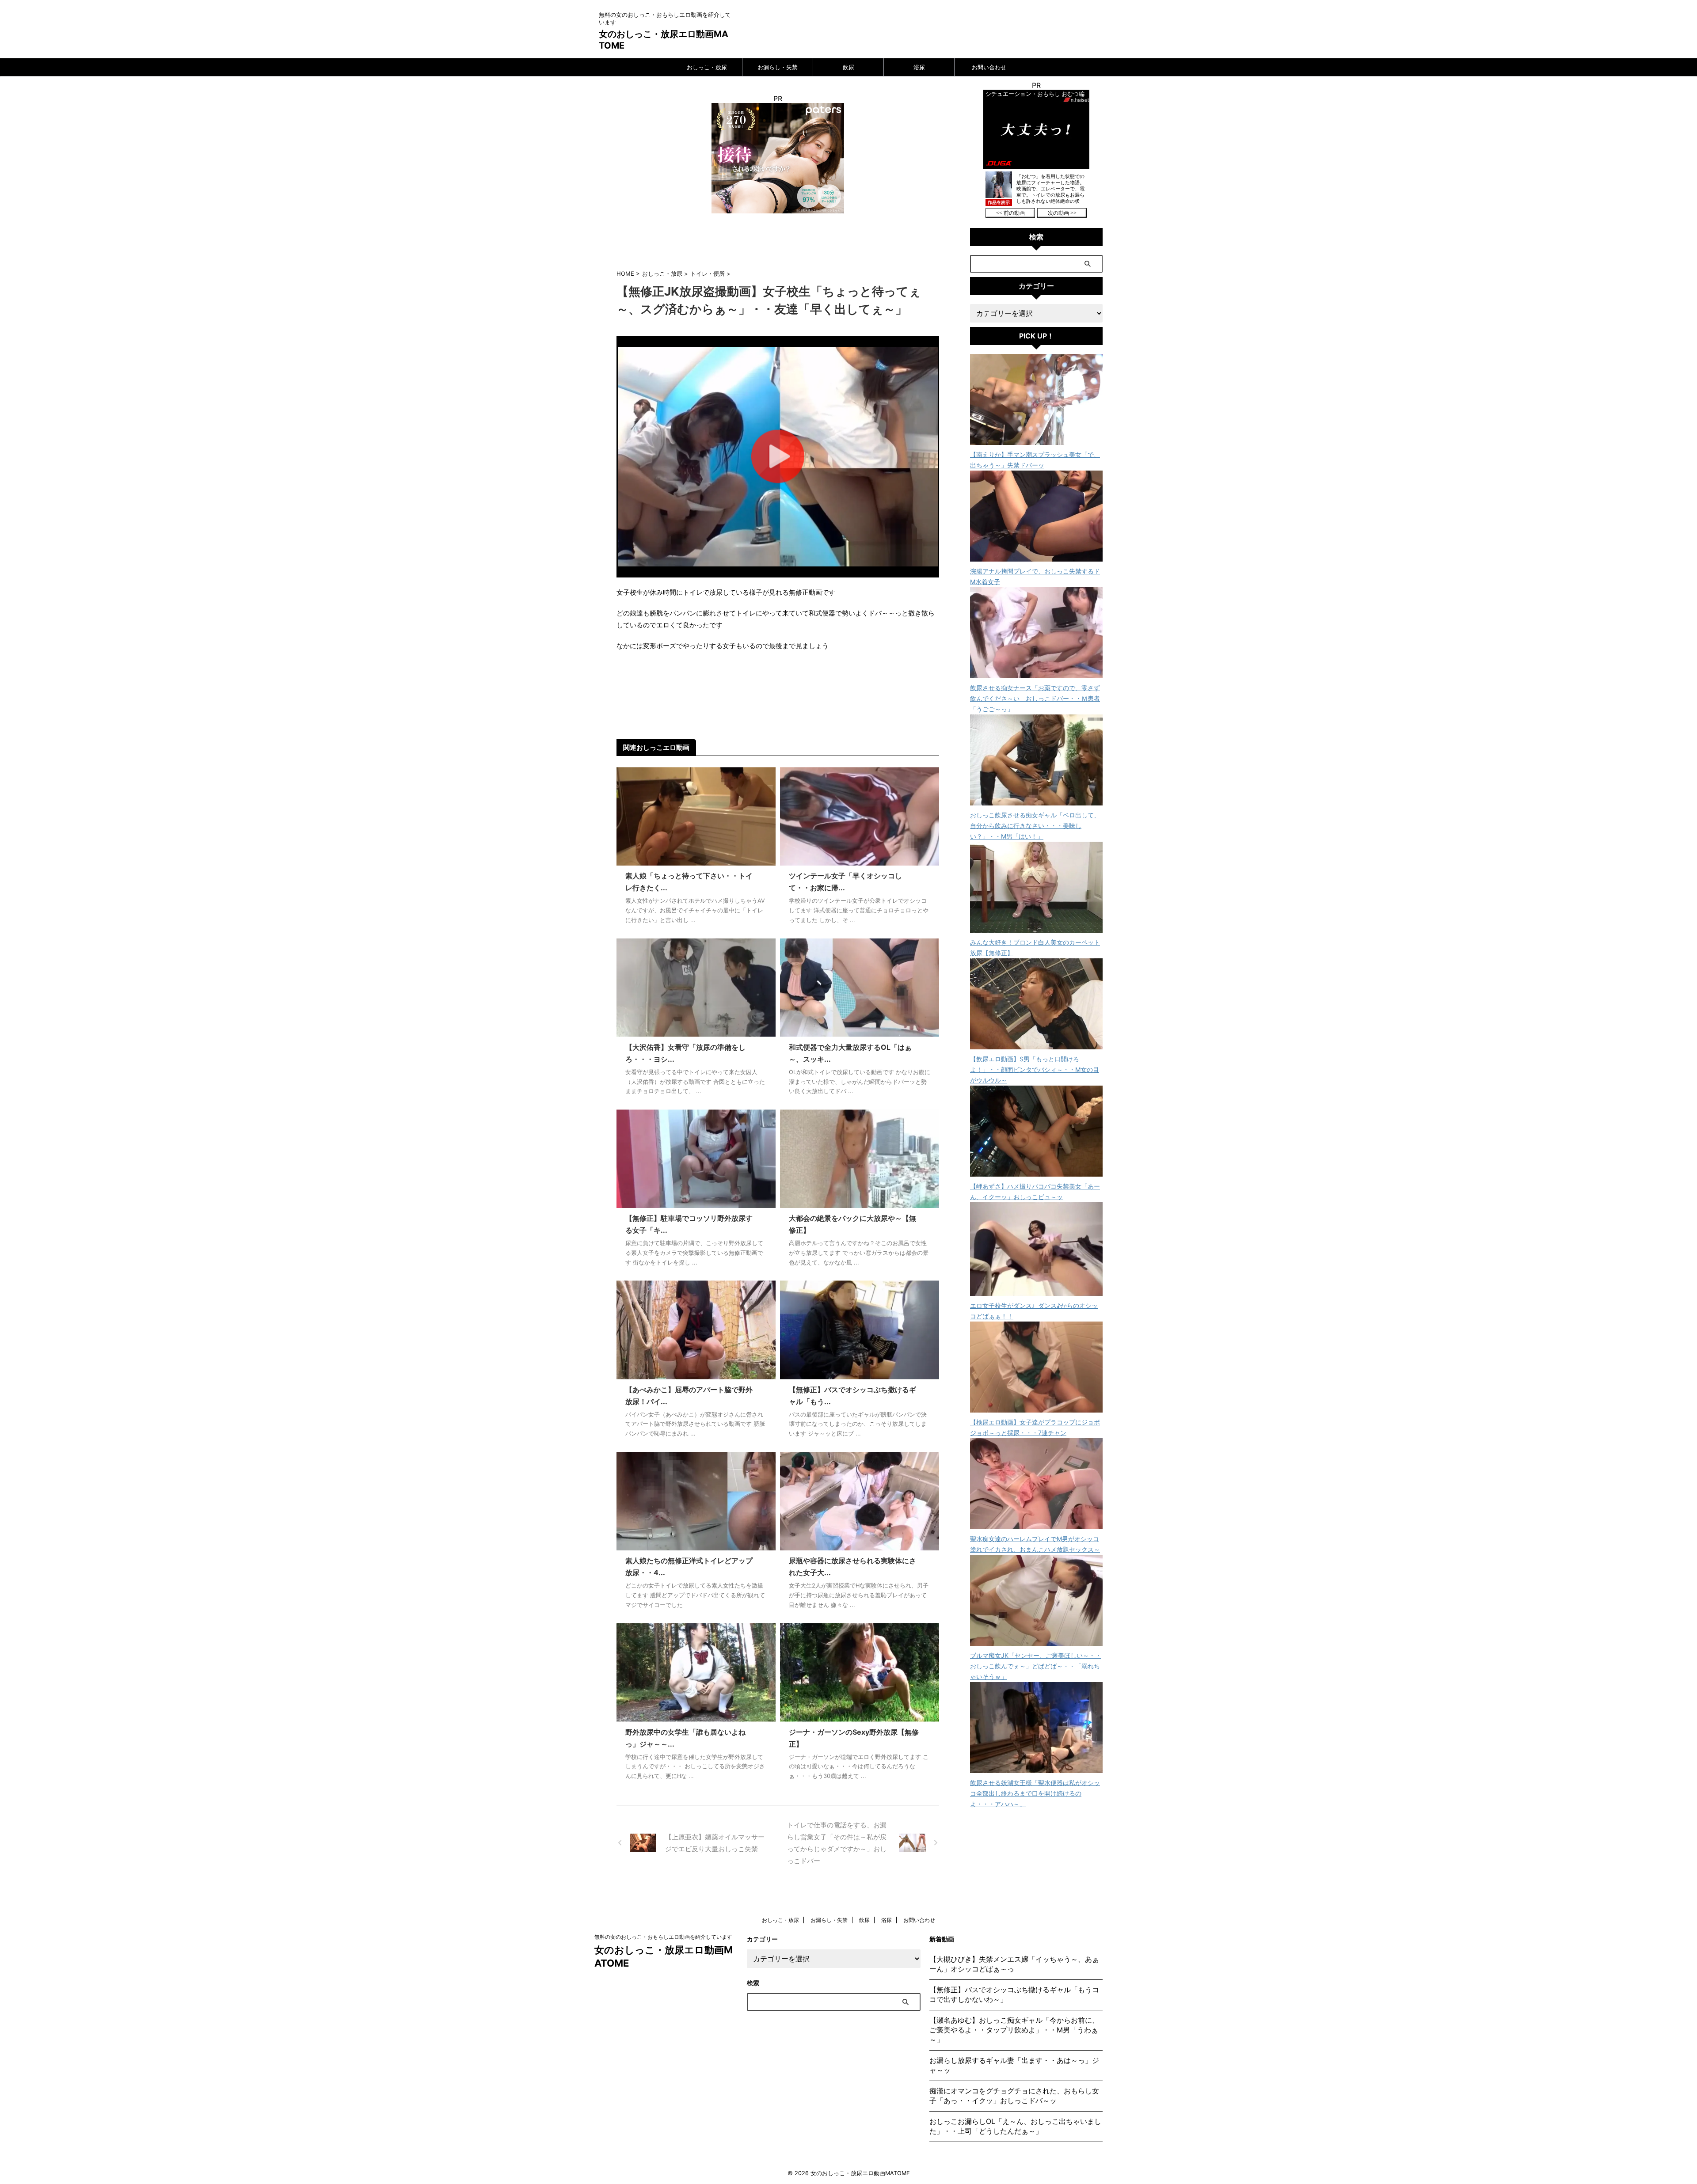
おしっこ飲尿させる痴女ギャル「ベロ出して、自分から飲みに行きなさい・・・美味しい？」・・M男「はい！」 (1035, 826)
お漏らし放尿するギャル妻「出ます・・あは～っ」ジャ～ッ (1014, 2065)
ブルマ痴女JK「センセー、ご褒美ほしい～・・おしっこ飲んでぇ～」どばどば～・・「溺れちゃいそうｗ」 (1036, 1666)
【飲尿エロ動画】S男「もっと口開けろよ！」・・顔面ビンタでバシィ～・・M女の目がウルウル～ (1035, 1069)
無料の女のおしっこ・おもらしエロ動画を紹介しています (663, 1937)
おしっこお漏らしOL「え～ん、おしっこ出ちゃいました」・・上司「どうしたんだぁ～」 (1015, 2126)
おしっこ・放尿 (707, 67)
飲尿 (848, 67)
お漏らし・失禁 (778, 67)
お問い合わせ (989, 67)
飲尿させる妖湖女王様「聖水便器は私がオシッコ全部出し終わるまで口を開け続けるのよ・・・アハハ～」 (1035, 1793)
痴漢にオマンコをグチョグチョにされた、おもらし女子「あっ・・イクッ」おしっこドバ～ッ (1014, 2096)
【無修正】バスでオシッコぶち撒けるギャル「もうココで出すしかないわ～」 (1014, 1994)
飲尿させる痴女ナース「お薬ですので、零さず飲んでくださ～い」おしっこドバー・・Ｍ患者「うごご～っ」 (1035, 698)
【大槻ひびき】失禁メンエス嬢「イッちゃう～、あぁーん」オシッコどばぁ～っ (1014, 1964)
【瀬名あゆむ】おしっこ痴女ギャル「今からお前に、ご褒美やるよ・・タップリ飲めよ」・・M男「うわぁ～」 (1014, 2030)
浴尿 (919, 67)
